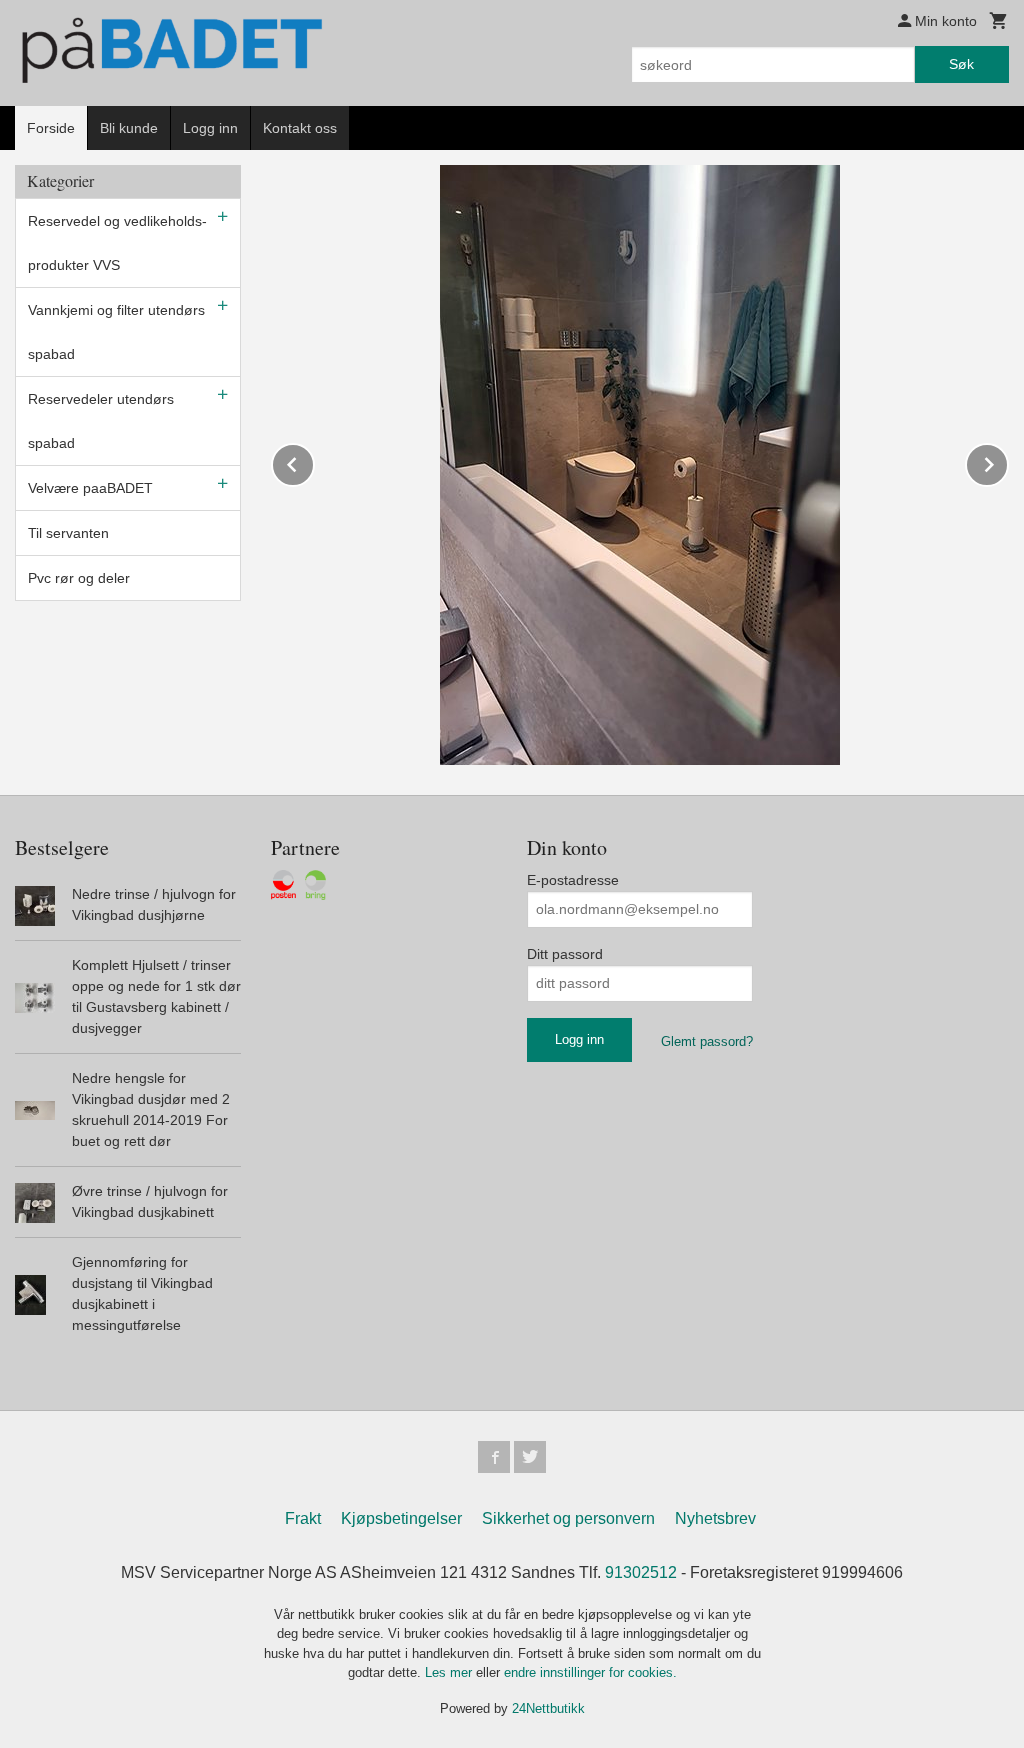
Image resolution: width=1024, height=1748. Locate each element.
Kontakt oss (300, 128)
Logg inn (210, 128)
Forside (51, 128)
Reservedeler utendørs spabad (101, 421)
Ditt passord (565, 954)
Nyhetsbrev (715, 1518)
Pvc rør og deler (79, 578)
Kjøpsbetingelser (401, 1518)
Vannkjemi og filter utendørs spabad (116, 332)
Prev (314, 461)
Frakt (303, 1518)
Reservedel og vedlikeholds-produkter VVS (117, 243)
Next (1008, 461)
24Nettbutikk (548, 1708)
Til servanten (68, 533)
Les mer (450, 1672)
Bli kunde (129, 128)
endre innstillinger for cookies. (590, 1672)
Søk (961, 64)
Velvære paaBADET (90, 488)
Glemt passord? (707, 1041)
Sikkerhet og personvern (568, 1518)
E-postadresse (573, 880)
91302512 (641, 1572)
